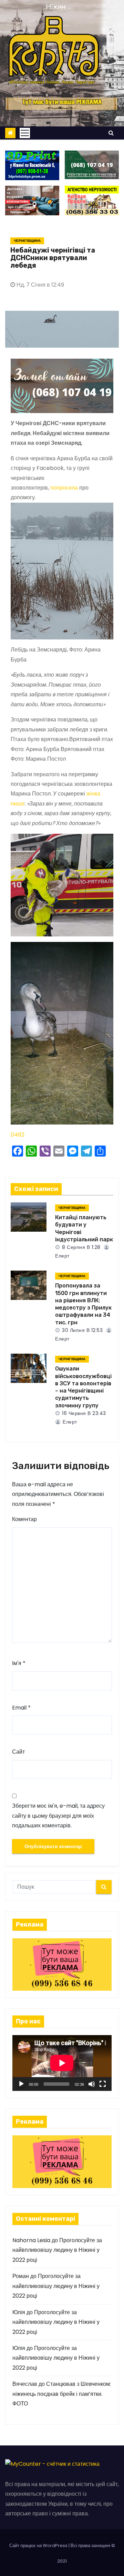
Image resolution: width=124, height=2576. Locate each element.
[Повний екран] (103, 2084)
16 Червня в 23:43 (83, 1413)
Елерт (69, 1422)
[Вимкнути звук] (92, 2084)
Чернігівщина (27, 241)
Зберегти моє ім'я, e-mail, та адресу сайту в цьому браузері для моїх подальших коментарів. (58, 1816)
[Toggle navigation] (25, 133)
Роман (21, 2276)
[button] (111, 133)
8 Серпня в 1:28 (81, 1247)
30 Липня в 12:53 (82, 1330)
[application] (62, 2063)
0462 (18, 1135)
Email (21, 1708)
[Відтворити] (21, 2084)
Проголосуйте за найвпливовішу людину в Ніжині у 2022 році (57, 2250)
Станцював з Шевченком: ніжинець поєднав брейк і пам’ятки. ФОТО (62, 2394)
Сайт (18, 1752)
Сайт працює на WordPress (39, 2546)
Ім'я (19, 1663)
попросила (64, 488)
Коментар (24, 1519)
